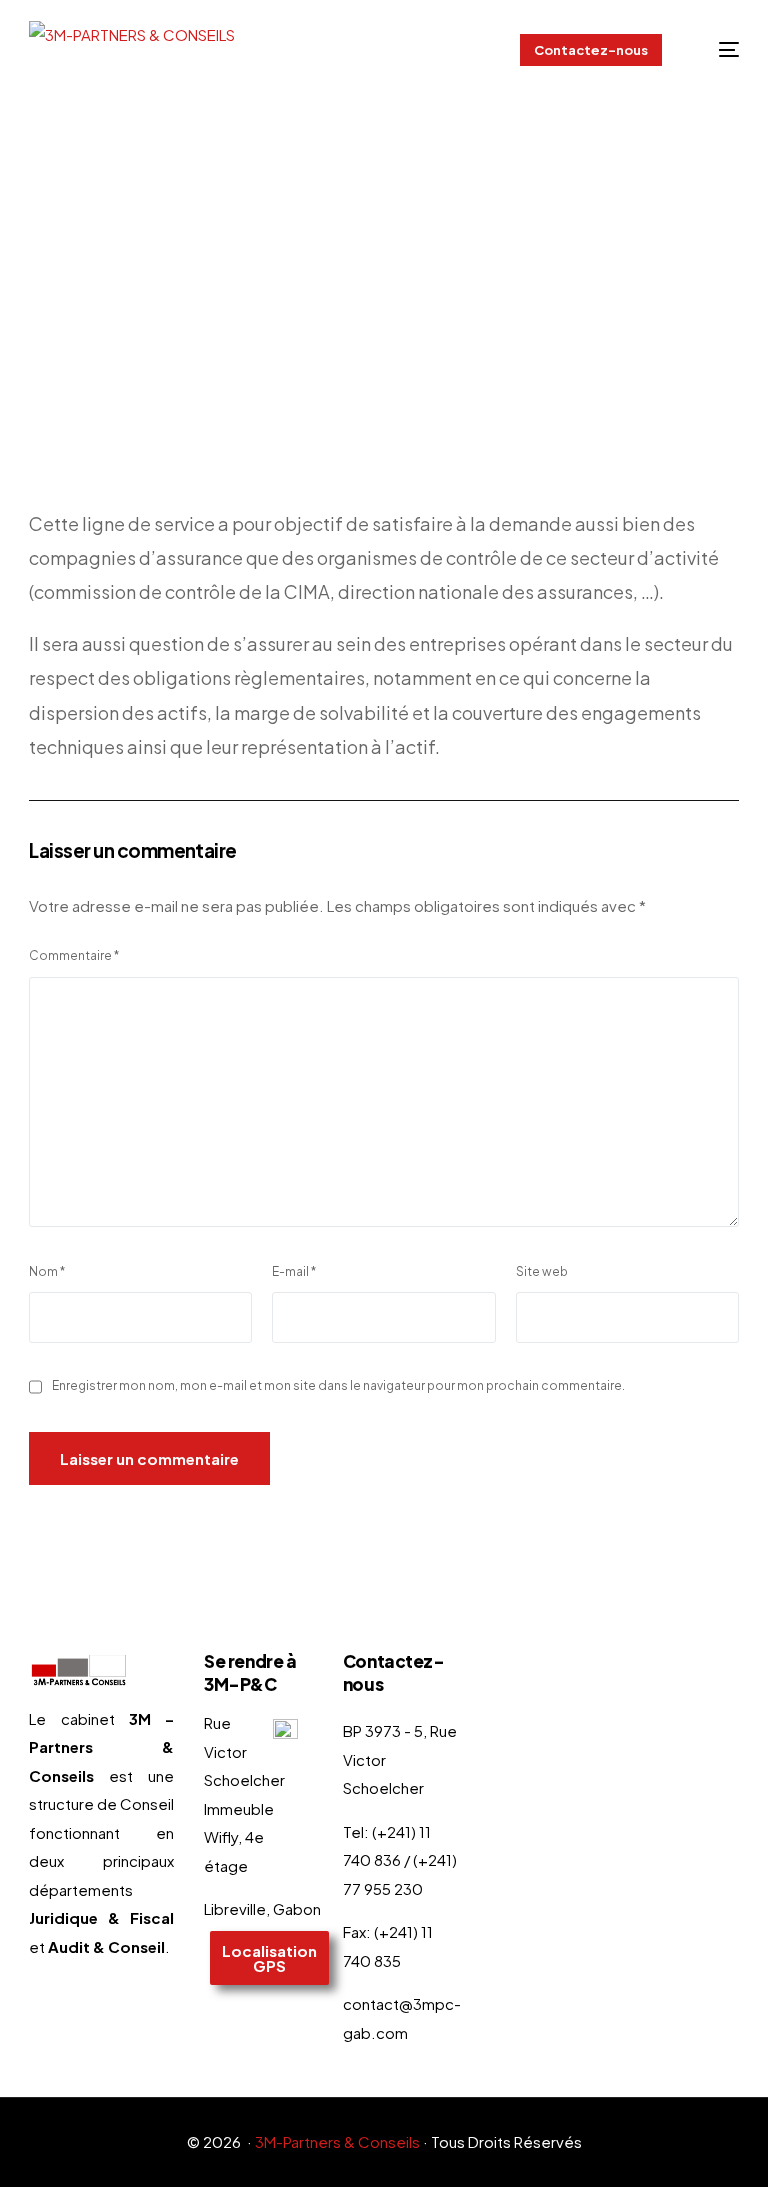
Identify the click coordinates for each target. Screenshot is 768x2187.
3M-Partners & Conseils (337, 2141)
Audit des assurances (243, 341)
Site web (542, 1271)
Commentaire (74, 955)
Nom (47, 1271)
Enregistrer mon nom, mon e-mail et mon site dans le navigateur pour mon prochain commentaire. (338, 1385)
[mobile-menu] (716, 49)
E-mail (294, 1271)
